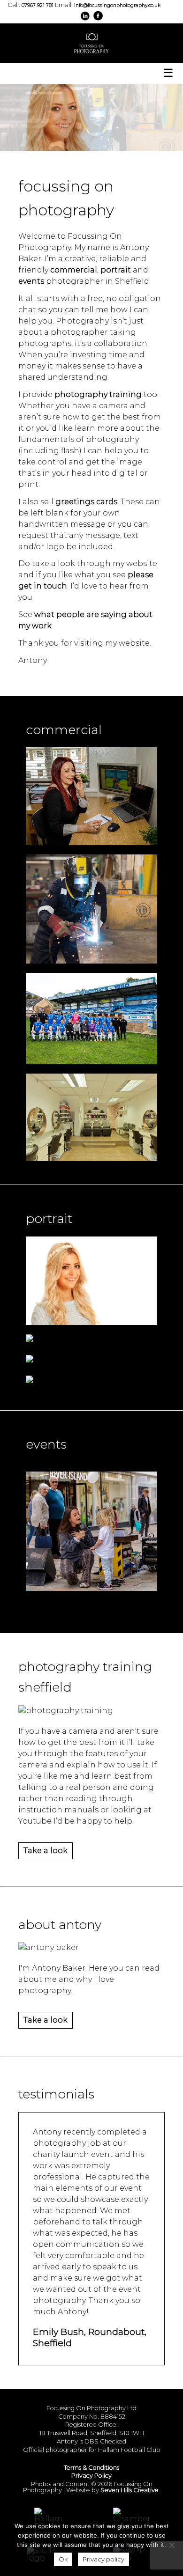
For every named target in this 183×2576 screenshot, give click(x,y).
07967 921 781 (38, 5)
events (31, 281)
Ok (63, 2559)
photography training (98, 394)
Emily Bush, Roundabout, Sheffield (90, 2337)
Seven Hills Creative (130, 2490)
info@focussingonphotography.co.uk (117, 5)
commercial (74, 270)
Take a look (46, 1851)
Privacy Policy (91, 2476)
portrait (117, 270)
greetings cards (86, 502)
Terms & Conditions (91, 2468)
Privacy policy (103, 2559)
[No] (171, 2545)
